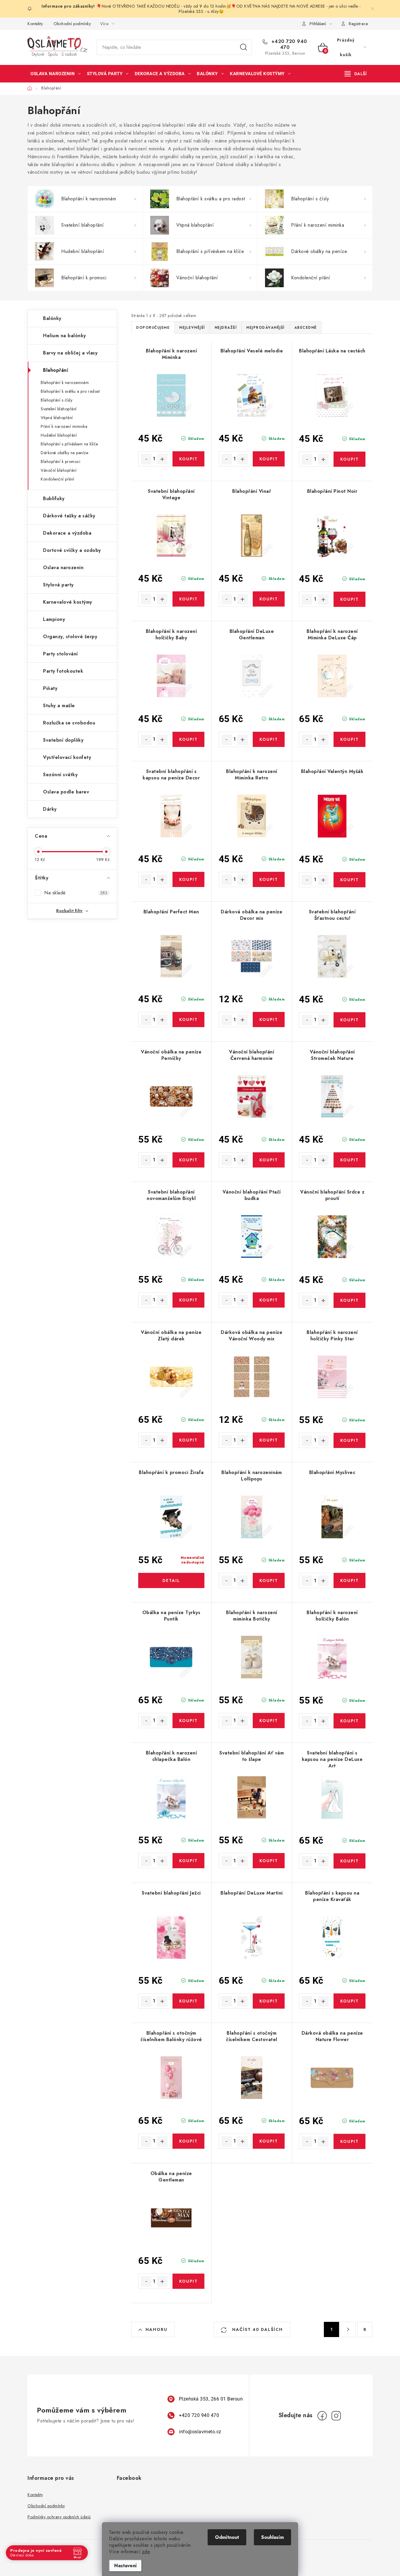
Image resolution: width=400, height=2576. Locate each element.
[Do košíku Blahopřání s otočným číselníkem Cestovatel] (269, 2141)
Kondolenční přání (58, 479)
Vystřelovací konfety (67, 757)
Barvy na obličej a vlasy (70, 353)
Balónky (52, 318)
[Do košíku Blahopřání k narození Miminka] (188, 459)
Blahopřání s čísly (57, 400)
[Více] (356, 74)
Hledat (244, 47)
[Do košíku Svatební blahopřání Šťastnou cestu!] (349, 1020)
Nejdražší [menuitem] (226, 328)
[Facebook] (322, 2416)
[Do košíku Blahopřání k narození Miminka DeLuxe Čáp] (349, 739)
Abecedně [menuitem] (306, 328)
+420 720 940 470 (288, 44)
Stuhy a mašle (59, 706)
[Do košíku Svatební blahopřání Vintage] (188, 599)
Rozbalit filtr (69, 911)
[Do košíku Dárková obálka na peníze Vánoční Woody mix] (269, 1440)
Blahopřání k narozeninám (65, 383)
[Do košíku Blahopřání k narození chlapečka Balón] (188, 1861)
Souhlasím (272, 2537)
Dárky (50, 809)
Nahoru (157, 2329)
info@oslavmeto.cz (200, 2432)
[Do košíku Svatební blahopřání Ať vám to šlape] (269, 1861)
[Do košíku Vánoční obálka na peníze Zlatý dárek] (188, 1440)
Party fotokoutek (63, 671)
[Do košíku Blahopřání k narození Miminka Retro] (269, 879)
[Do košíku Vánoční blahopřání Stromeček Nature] (349, 1160)
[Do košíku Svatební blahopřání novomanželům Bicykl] (188, 1300)
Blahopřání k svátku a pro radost (70, 391)
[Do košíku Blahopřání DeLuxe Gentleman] (269, 739)
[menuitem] (56, 74)
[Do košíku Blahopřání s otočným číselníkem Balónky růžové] (188, 2141)
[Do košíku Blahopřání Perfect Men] (188, 1020)
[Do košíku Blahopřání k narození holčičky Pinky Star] (349, 1440)
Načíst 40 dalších (257, 2329)
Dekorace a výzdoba (67, 533)
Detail (171, 1580)
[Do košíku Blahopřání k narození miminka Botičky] (269, 1721)
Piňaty (50, 688)
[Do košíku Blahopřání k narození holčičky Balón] (349, 1721)
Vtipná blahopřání (57, 418)
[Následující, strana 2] (348, 2329)
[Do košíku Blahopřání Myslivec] (349, 1580)
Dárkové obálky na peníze (64, 453)
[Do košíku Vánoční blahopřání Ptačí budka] (269, 1300)
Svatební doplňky (63, 740)
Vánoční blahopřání (59, 470)
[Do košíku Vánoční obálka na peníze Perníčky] (188, 1160)
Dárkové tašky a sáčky (69, 516)
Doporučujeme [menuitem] (153, 328)
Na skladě (76, 893)
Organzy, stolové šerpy (70, 637)
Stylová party (58, 585)
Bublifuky (54, 499)
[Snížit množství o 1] (146, 459)
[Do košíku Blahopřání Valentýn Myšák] (349, 880)
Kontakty (35, 24)
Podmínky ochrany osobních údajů (59, 2517)
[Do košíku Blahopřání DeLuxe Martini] (269, 2001)
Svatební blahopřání (59, 409)
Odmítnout (227, 2537)
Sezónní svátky (60, 775)
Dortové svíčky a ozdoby (72, 550)
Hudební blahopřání (59, 435)
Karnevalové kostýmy (68, 602)
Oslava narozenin (63, 568)
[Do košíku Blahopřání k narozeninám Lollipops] (269, 1580)
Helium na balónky (65, 336)
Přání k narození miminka (64, 426)
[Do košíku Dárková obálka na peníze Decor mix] (269, 1020)
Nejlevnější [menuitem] (192, 328)
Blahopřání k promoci (60, 462)
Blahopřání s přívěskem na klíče (69, 444)
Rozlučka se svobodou (69, 723)
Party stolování (60, 654)
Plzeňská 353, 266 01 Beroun (211, 2399)
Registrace (358, 24)
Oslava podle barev (66, 792)
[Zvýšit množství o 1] (162, 459)
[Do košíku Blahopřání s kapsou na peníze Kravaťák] (349, 2001)
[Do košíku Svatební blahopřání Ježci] (188, 2001)
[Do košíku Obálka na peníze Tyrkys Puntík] (188, 1721)
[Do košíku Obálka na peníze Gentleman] (188, 2281)
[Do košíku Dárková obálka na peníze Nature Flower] (349, 2141)
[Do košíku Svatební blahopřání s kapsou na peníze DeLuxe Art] (349, 1861)
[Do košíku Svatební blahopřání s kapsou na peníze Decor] (188, 879)
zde (146, 2552)
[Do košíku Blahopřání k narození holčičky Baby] (188, 739)
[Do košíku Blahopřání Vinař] (269, 599)
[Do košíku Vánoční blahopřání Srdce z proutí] (349, 1300)
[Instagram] (336, 2416)
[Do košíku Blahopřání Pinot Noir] (349, 599)
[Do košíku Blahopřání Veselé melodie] (269, 459)
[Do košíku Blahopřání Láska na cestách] (349, 459)
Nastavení (125, 2566)
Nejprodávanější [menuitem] (265, 328)
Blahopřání (55, 370)
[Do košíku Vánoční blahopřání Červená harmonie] (269, 1160)
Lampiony (54, 619)
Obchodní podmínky (72, 24)
